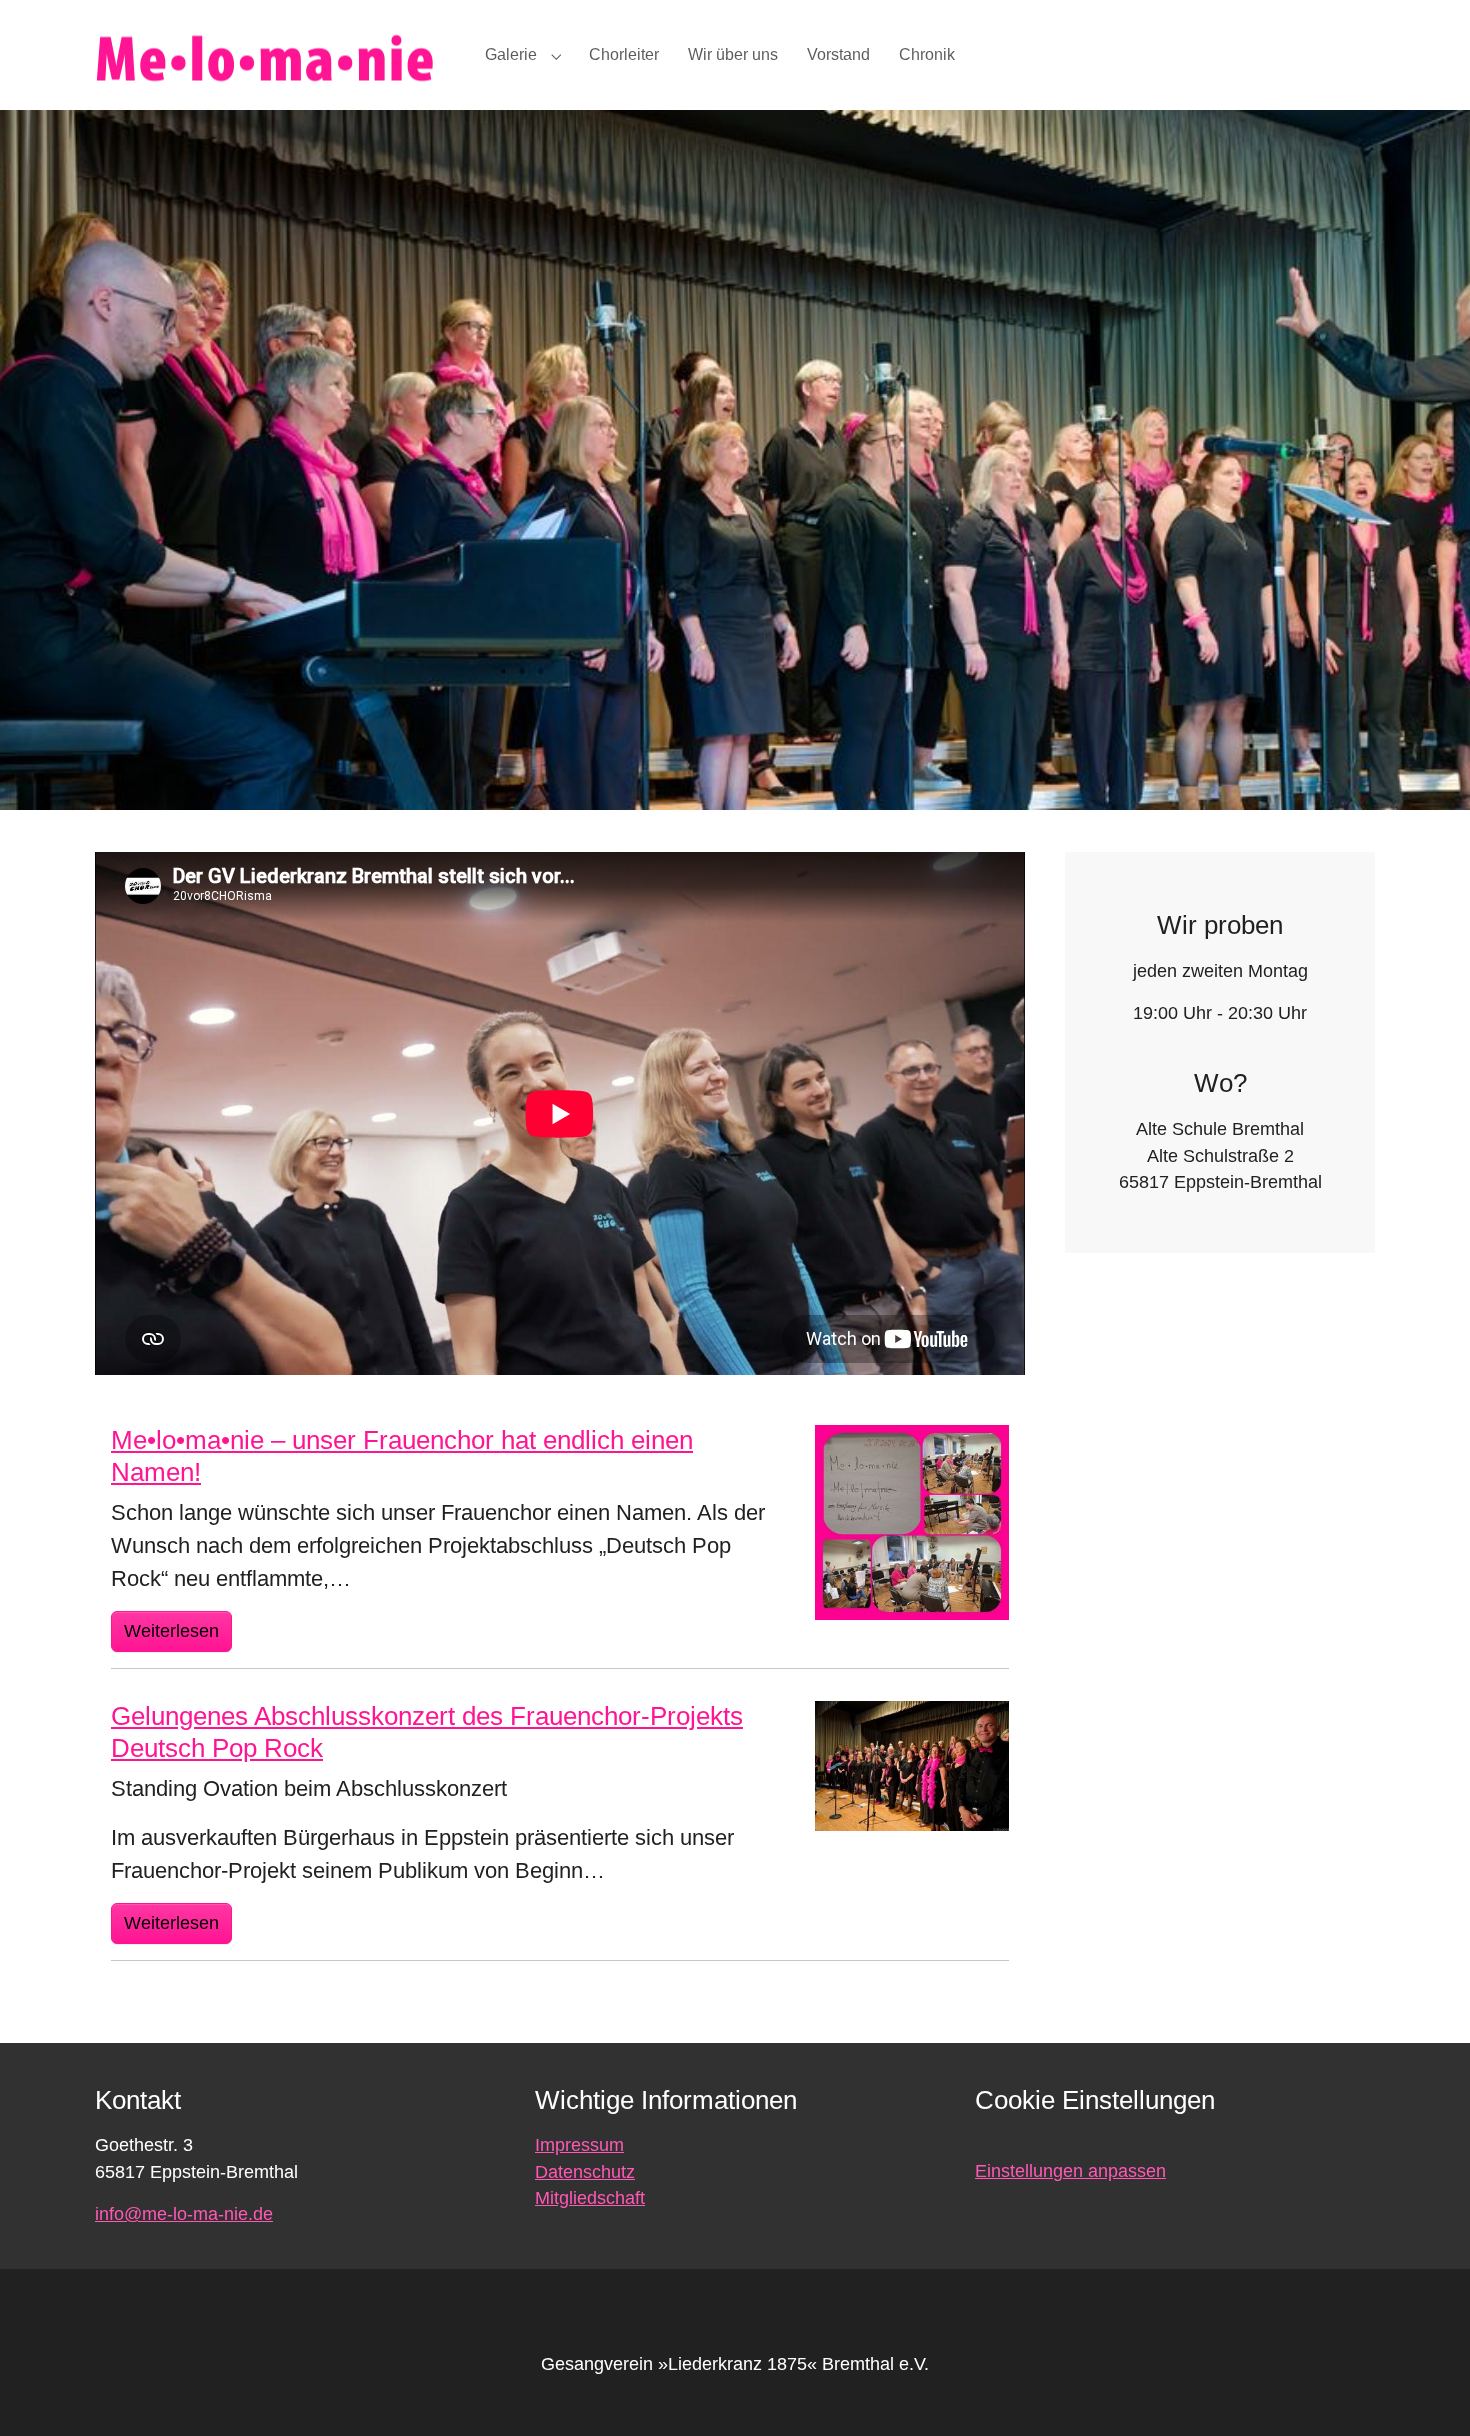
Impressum (579, 2145)
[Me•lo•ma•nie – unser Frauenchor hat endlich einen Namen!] (912, 1521)
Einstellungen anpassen (1070, 2171)
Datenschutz (585, 2172)
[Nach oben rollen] (1423, 2389)
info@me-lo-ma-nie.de (184, 2214)
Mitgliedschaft (590, 2198)
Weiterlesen (171, 1631)
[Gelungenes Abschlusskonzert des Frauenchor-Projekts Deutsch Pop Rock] (912, 1764)
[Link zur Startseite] (270, 54)
